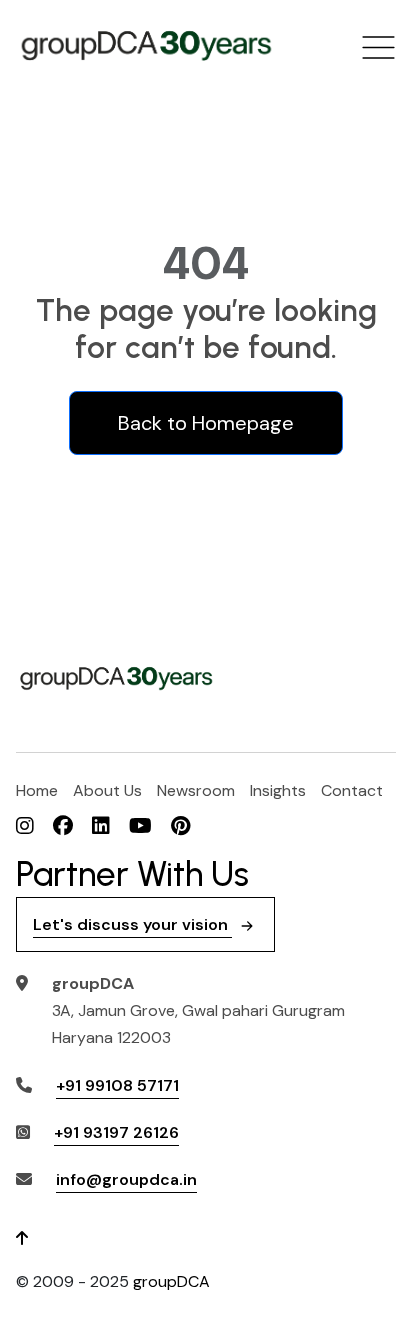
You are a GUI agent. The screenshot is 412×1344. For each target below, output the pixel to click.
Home (37, 790)
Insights (278, 790)
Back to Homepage (206, 423)
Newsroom (196, 790)
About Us (107, 790)
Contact (352, 790)
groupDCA (171, 1281)
